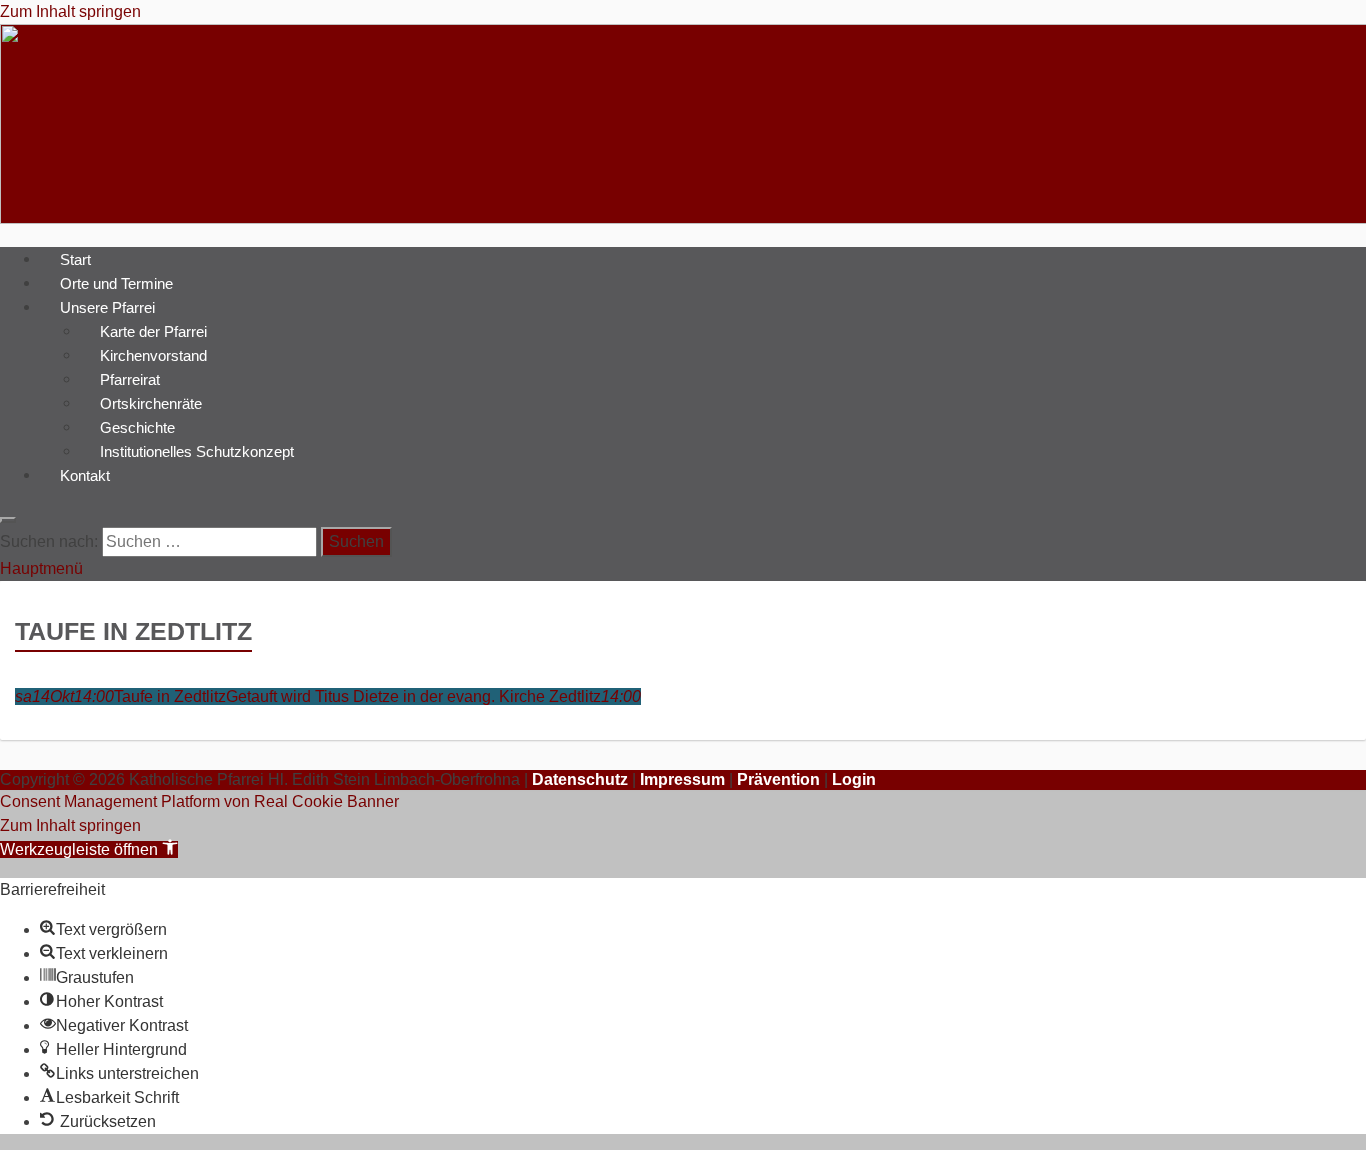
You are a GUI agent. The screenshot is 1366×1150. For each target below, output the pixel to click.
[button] (89, 849)
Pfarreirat (130, 378)
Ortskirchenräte (151, 402)
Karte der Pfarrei (153, 330)
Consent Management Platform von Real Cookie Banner (199, 801)
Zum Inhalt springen (70, 11)
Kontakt (85, 474)
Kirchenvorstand (153, 354)
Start (75, 258)
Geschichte (137, 426)
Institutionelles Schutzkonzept (197, 450)
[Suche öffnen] (8, 520)
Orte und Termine (116, 282)
